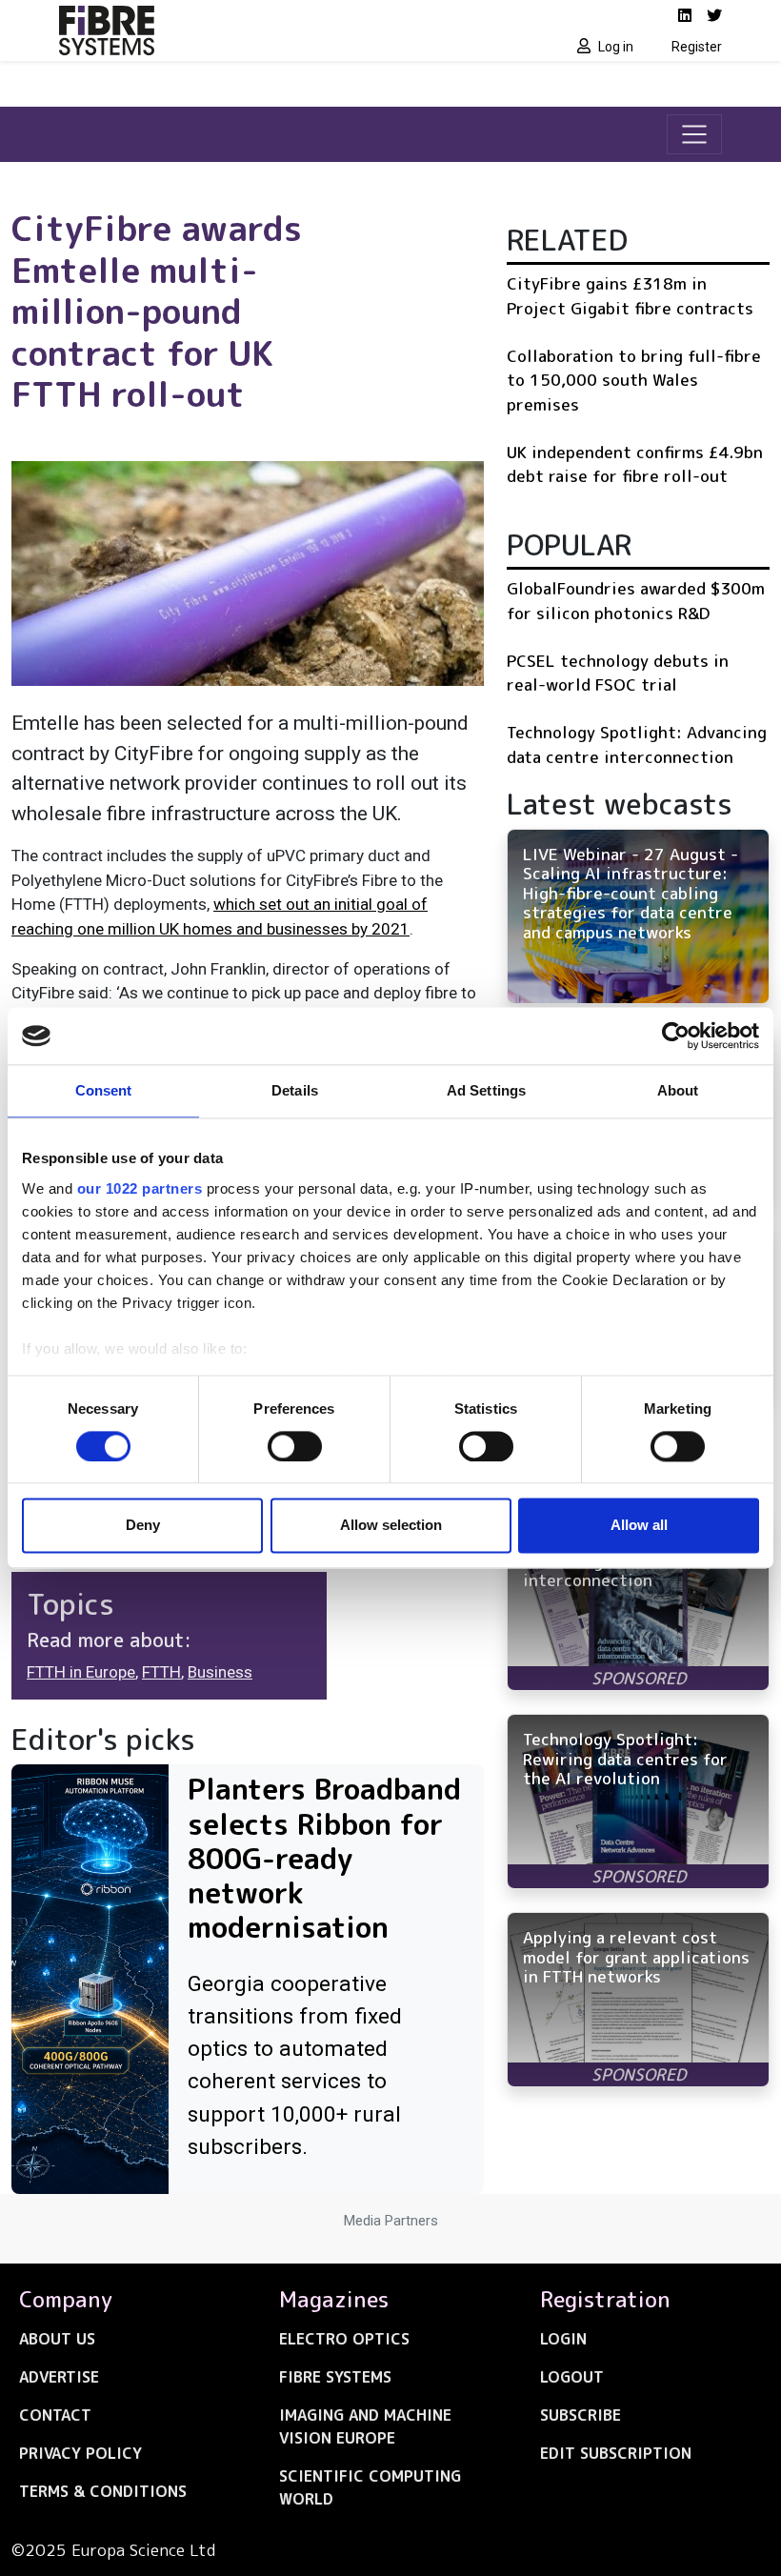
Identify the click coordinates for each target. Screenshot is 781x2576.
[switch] (295, 1446)
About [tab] (678, 1090)
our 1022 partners (140, 1188)
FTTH (161, 1672)
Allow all (639, 1526)
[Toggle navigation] (694, 134)
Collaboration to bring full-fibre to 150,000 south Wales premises (634, 380)
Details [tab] (295, 1090)
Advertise (59, 2377)
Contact (55, 2415)
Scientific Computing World (370, 2487)
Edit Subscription (616, 2453)
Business (220, 1672)
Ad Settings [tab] (486, 1090)
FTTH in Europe (81, 1672)
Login (563, 2339)
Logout (572, 2377)
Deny (143, 1526)
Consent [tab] (104, 1090)
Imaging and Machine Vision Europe (365, 2426)
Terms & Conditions (103, 2491)
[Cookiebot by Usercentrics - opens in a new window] (676, 1036)
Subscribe (581, 2415)
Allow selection (391, 1526)
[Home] (219, 30)
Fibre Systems (335, 2377)
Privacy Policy (80, 2453)
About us (57, 2339)
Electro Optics (344, 2339)
